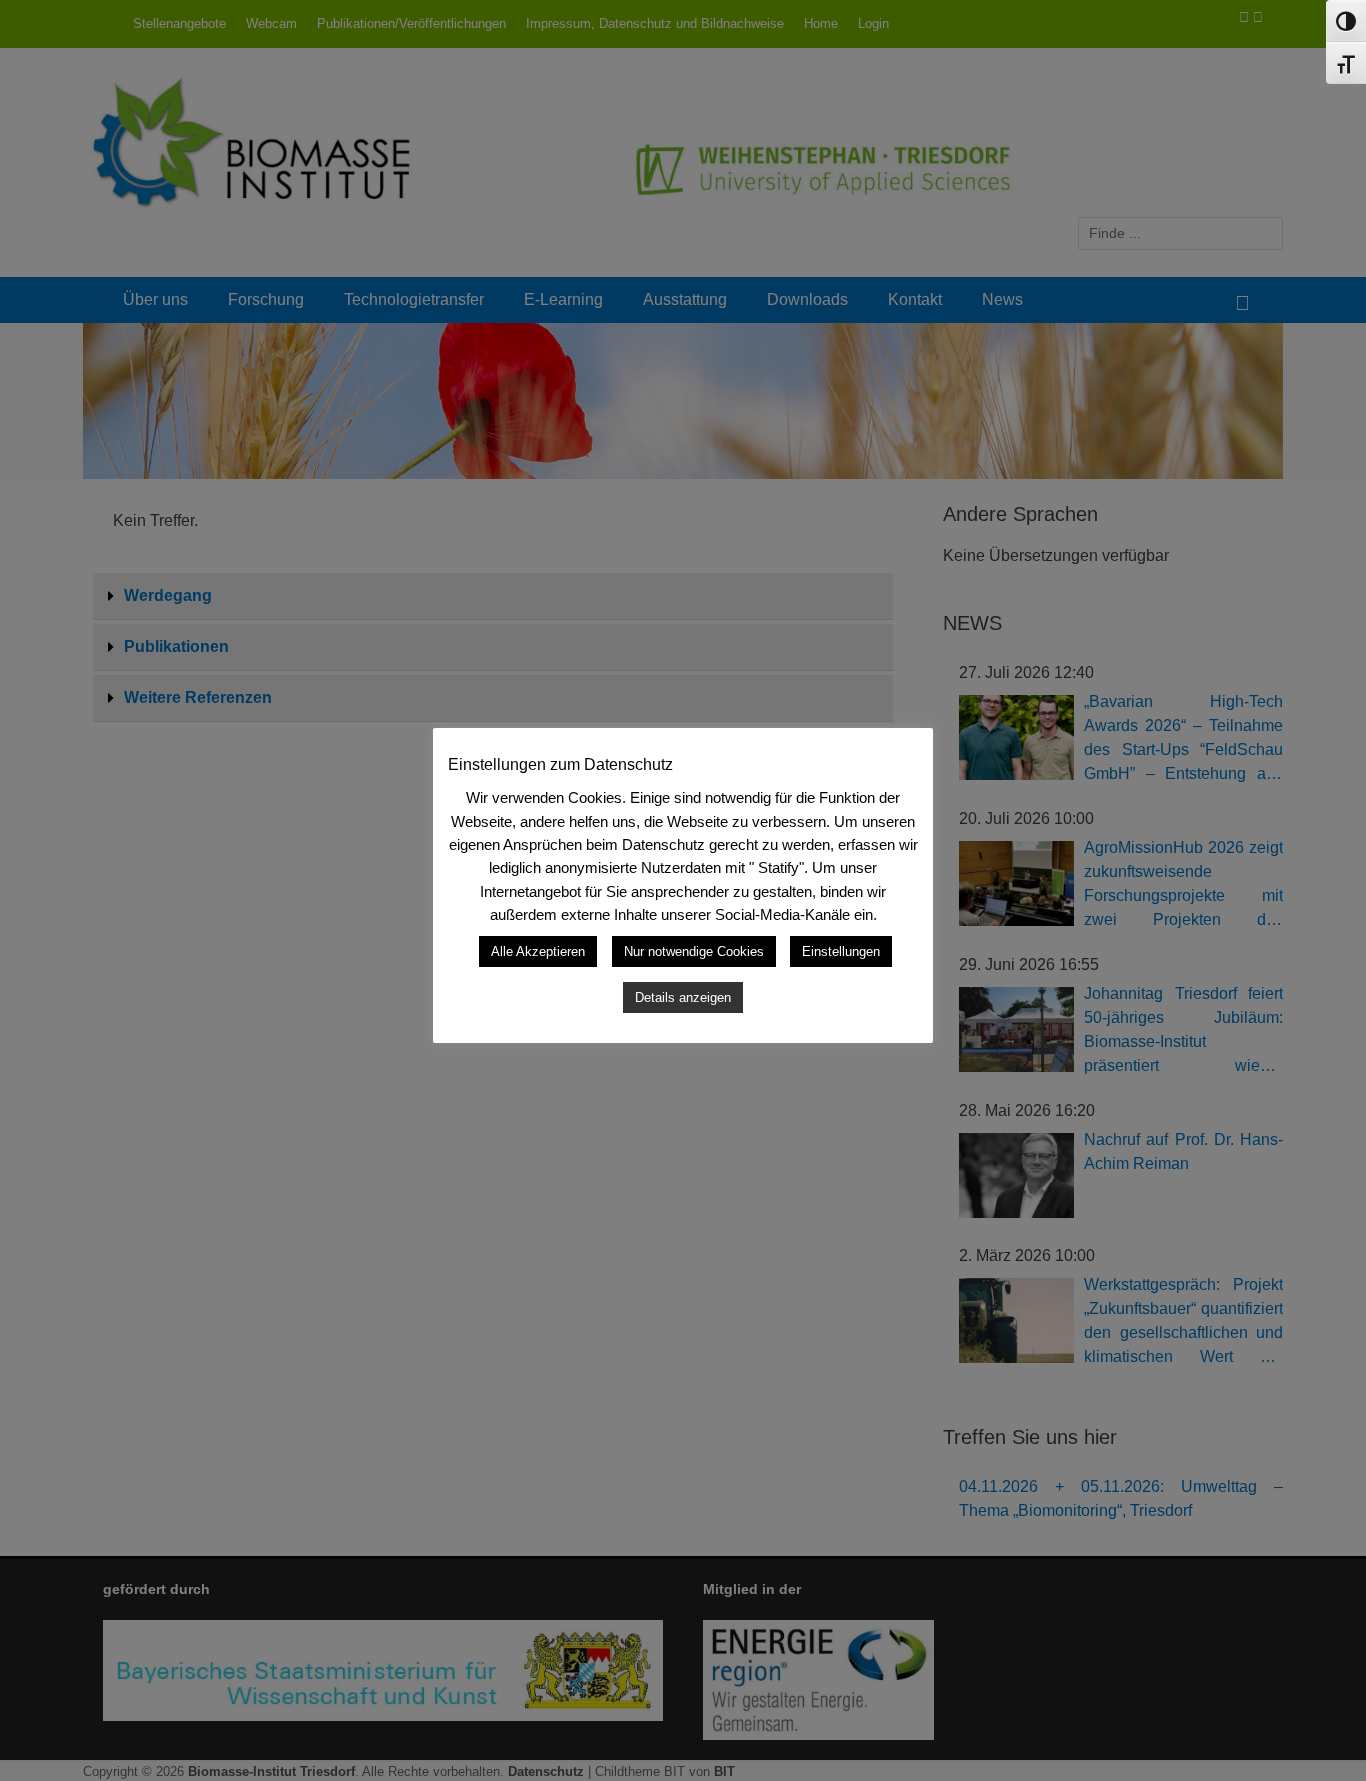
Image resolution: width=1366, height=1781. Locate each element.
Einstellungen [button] (841, 951)
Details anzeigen (683, 997)
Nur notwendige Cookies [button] (694, 951)
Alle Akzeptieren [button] (538, 951)
